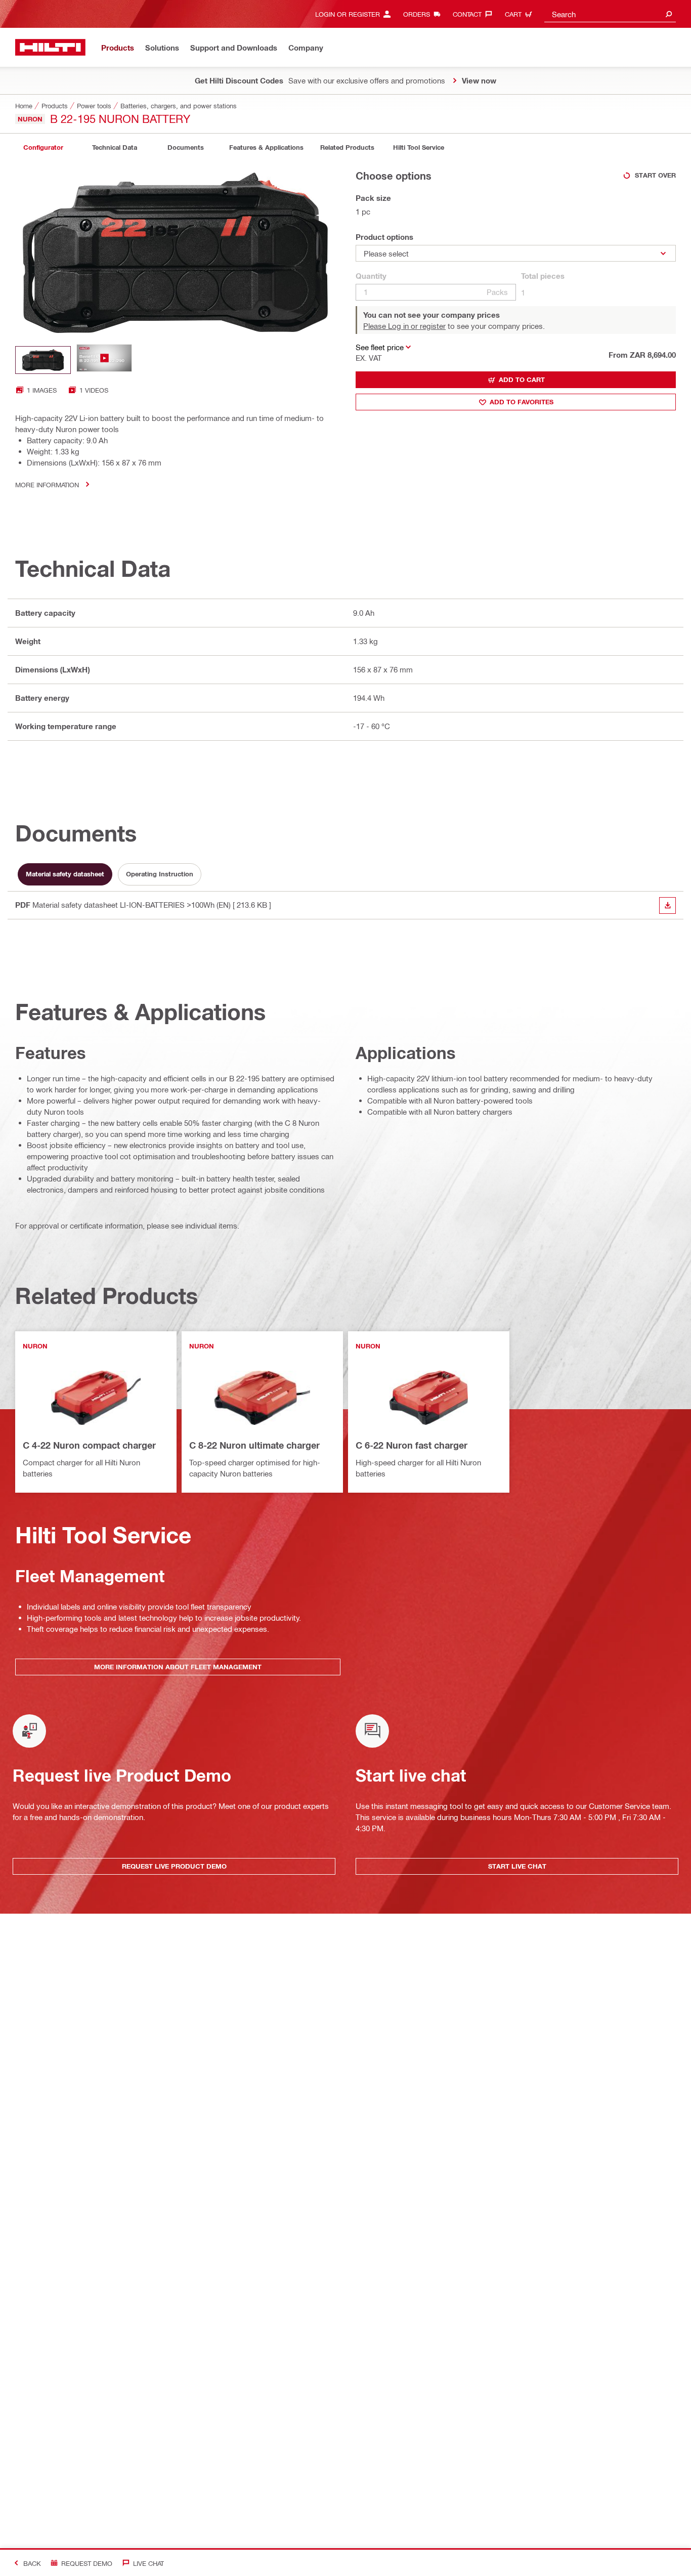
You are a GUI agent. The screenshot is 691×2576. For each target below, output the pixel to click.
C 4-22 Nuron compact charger (89, 1445)
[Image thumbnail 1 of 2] (43, 360)
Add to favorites (522, 402)
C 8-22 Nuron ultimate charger (254, 1445)
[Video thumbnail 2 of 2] (104, 360)
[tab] (43, 147)
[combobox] (610, 14)
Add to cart (522, 379)
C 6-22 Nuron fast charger (412, 1445)
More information (47, 484)
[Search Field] (669, 14)
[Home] (50, 47)
